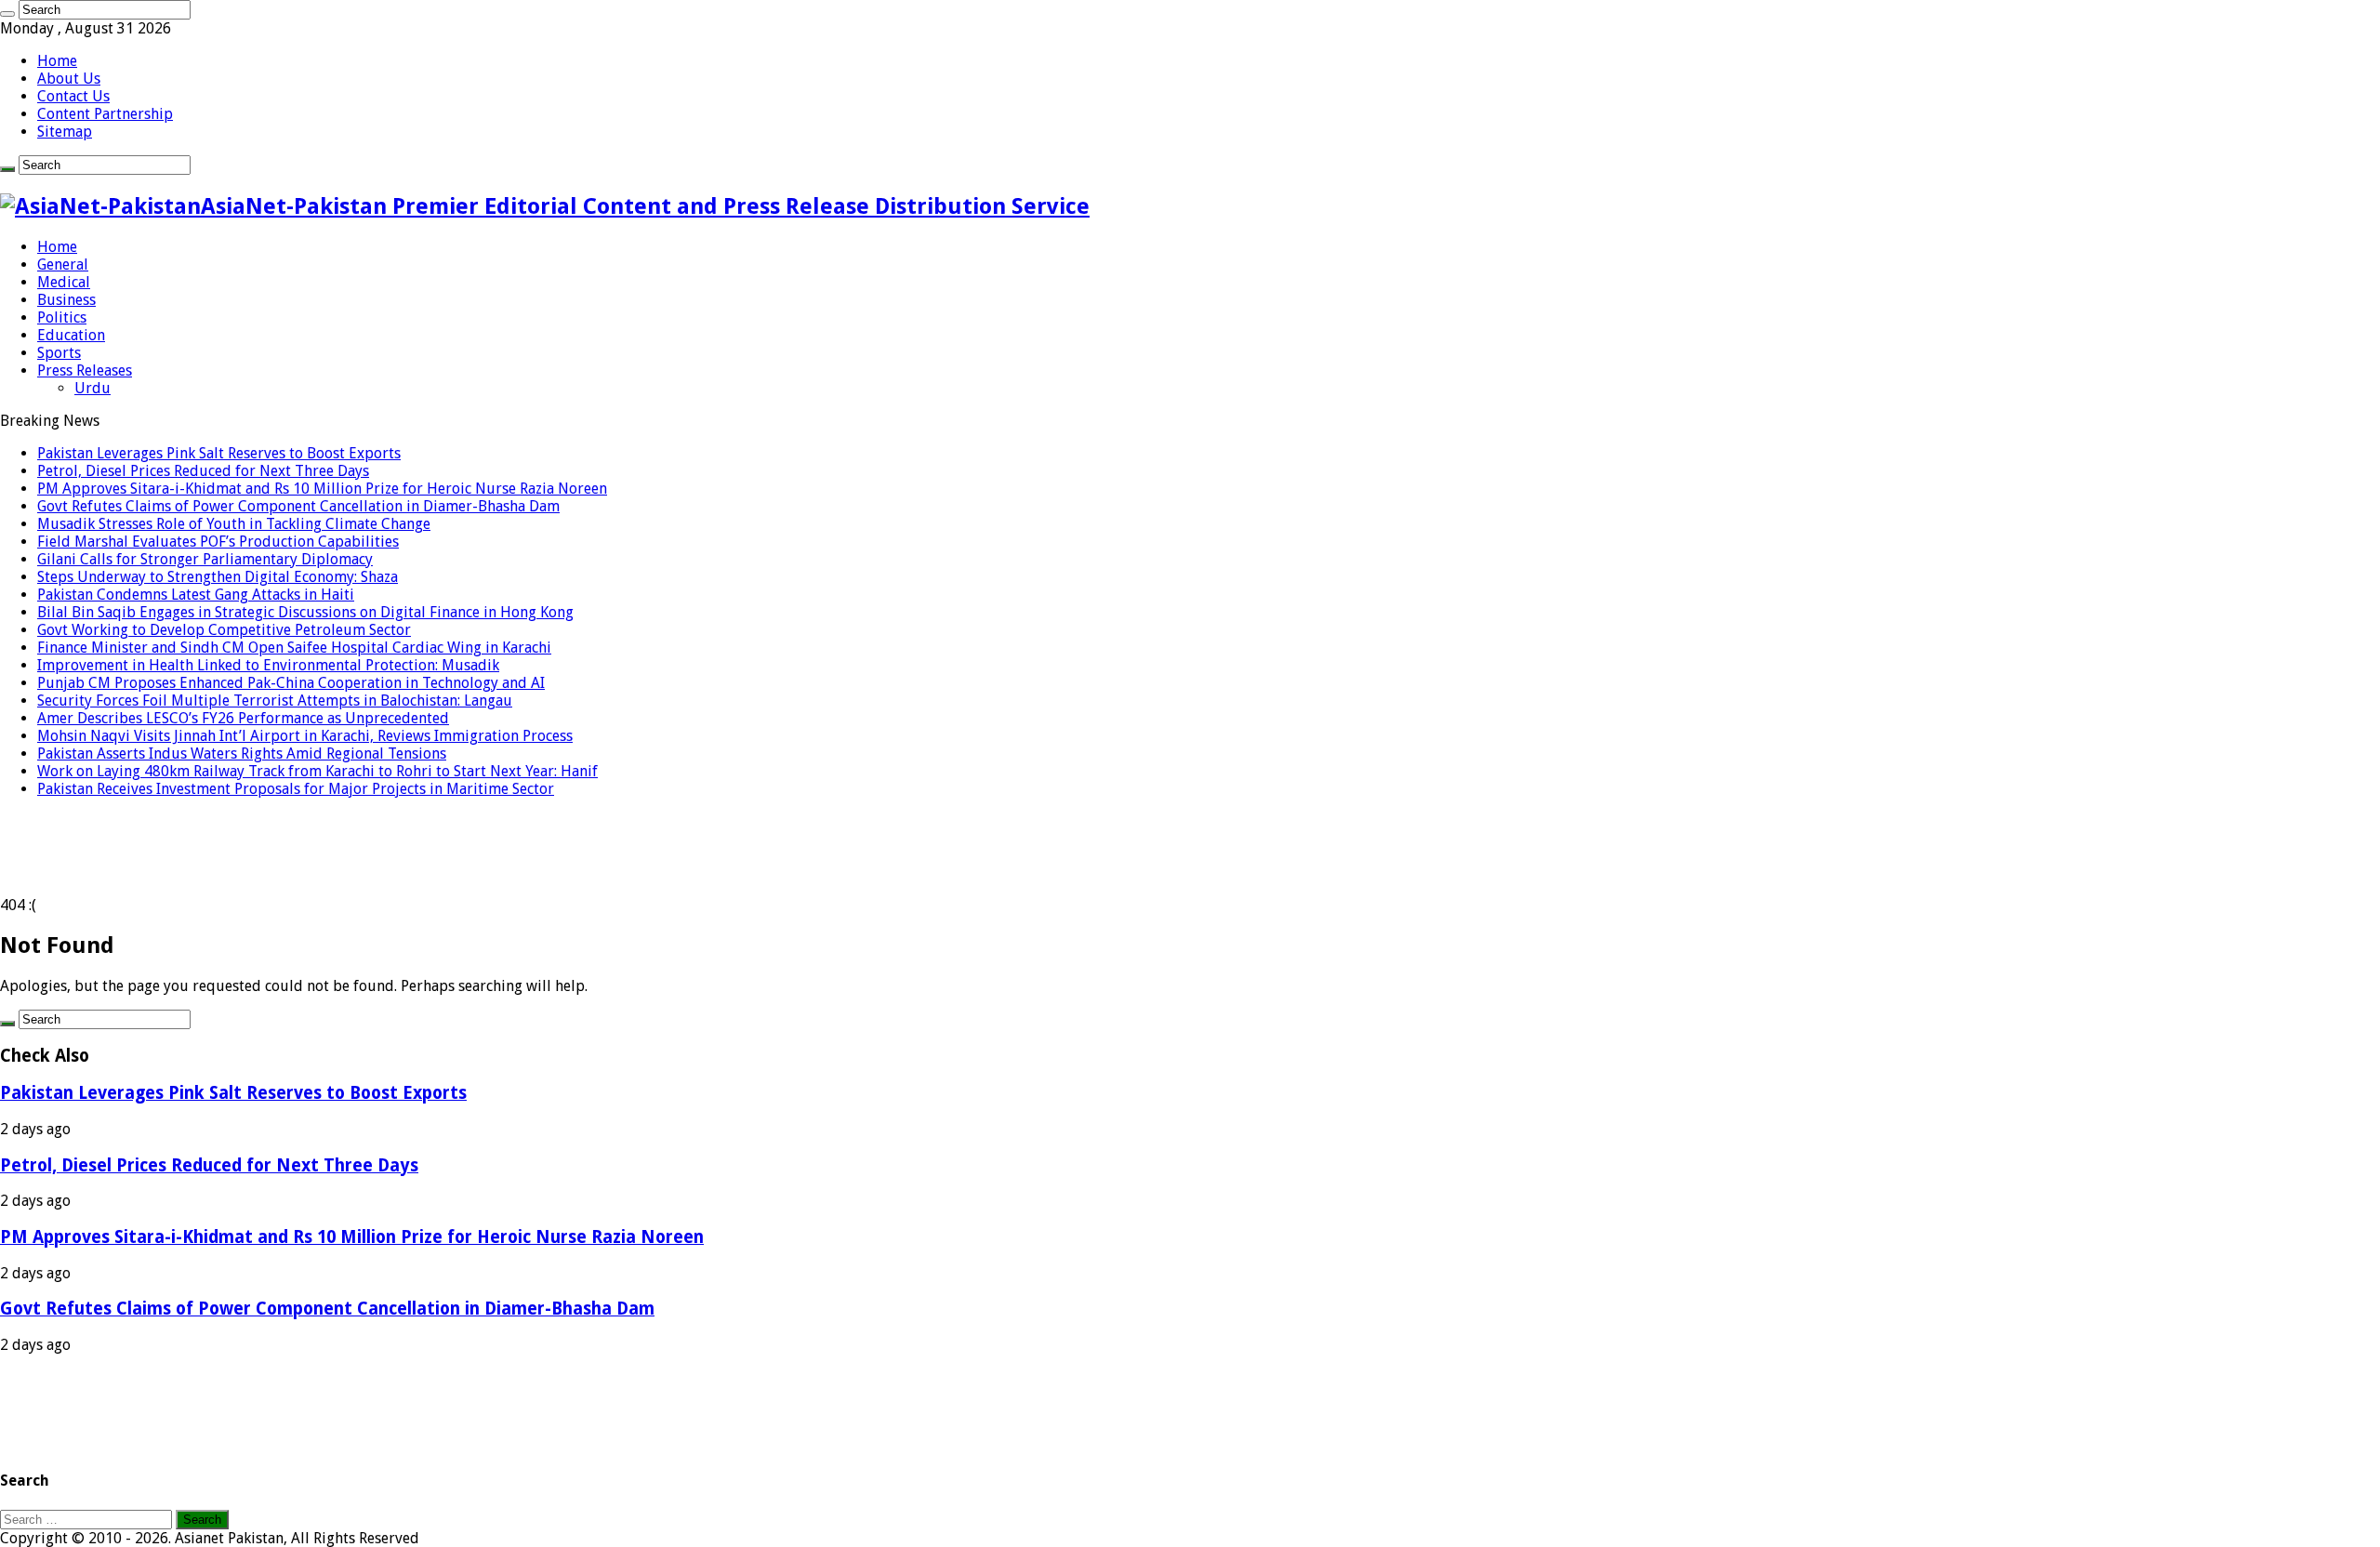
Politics (62, 317)
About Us (69, 79)
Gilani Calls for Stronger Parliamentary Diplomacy (205, 559)
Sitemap (65, 132)
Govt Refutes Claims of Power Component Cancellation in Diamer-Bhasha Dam (298, 506)
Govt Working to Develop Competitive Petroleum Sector (224, 630)
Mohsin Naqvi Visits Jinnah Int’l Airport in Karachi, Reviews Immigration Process (305, 736)
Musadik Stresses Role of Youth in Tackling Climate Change (234, 524)
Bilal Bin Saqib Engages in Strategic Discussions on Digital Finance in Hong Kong (305, 612)
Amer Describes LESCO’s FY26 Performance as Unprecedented (243, 718)
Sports (59, 353)
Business (66, 300)
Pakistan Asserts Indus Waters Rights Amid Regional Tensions (242, 754)
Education (71, 335)
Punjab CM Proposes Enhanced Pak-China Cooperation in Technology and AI (291, 683)
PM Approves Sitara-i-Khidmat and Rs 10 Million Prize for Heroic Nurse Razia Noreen (322, 489)
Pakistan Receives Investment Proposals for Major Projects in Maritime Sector (296, 789)
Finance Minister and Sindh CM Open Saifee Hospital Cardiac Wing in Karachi (294, 648)
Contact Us (73, 96)
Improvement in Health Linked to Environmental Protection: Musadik (268, 665)
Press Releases (85, 370)
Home (57, 61)
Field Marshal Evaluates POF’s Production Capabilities (218, 542)
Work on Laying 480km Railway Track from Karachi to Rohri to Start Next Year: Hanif (317, 771)
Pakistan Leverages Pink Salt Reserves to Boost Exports (219, 453)
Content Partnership (105, 114)
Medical (64, 282)
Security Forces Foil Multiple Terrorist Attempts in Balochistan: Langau (275, 701)
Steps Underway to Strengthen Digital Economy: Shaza (218, 577)
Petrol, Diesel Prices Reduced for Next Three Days (203, 471)
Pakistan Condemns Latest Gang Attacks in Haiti (196, 595)
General (63, 264)
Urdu (93, 388)
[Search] (7, 14)
